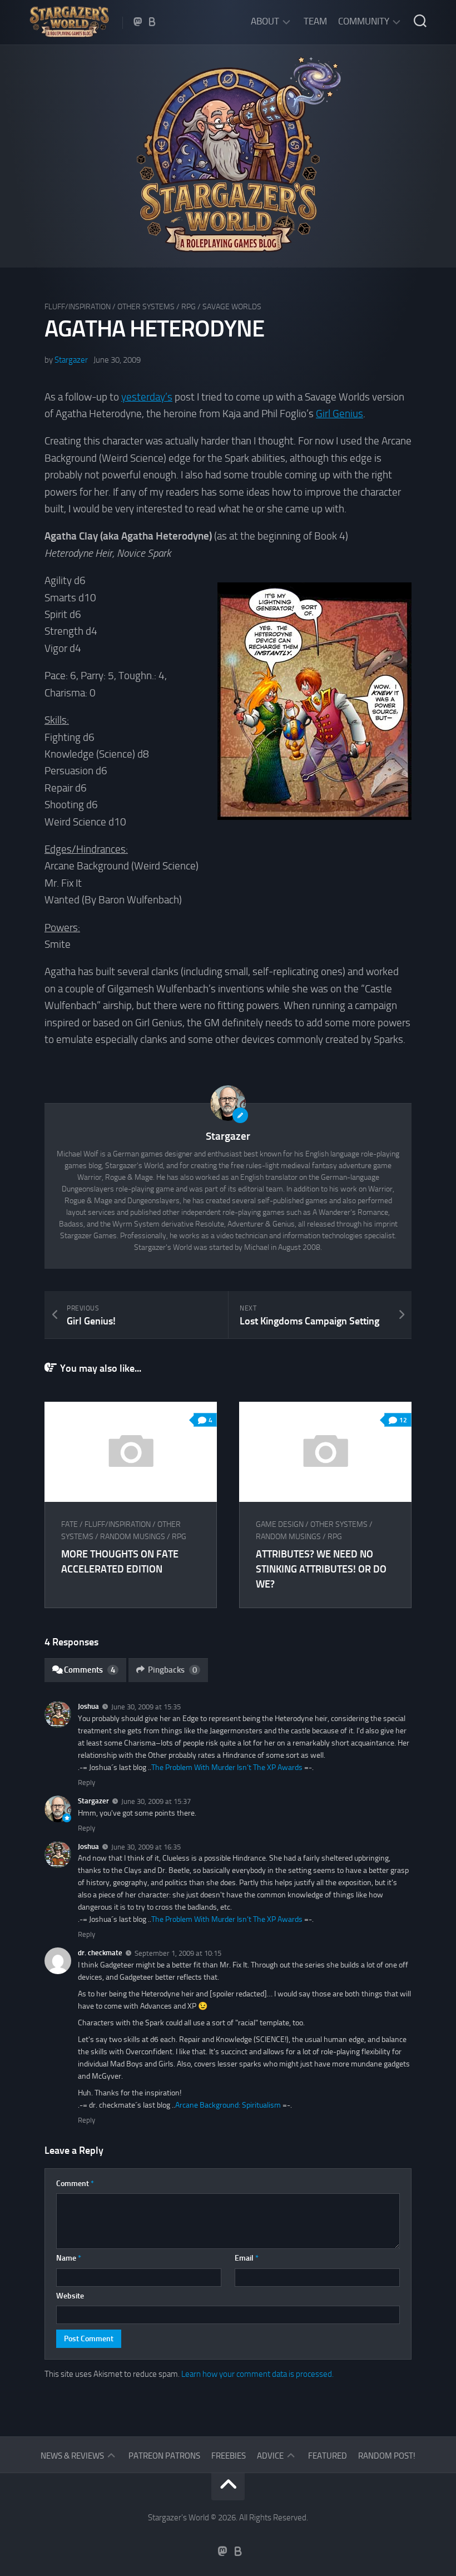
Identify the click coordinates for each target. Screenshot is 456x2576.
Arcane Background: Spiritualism (228, 2105)
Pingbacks (172, 1670)
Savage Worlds (232, 307)
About (265, 21)
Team (315, 21)
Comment (75, 2184)
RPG (189, 307)
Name (69, 2258)
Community (364, 21)
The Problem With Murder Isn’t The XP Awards (227, 1767)
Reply (86, 1783)
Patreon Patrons (164, 2456)
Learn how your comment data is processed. (257, 2374)
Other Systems (146, 307)
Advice (270, 2456)
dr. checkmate (100, 1953)
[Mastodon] (138, 22)
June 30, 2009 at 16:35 (146, 1846)
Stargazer (71, 360)
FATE (70, 1524)
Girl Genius (339, 414)
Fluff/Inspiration (78, 307)
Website (70, 2296)
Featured (328, 2456)
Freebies (229, 2456)
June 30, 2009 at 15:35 (146, 1707)
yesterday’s (147, 397)
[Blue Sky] (152, 22)
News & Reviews (72, 2456)
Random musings (133, 1537)
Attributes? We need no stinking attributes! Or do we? (321, 1569)
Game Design (280, 1524)
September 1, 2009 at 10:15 (178, 1953)
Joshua (88, 1706)
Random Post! (387, 2456)
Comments (90, 1670)
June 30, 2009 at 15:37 (156, 1801)
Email (247, 2258)
